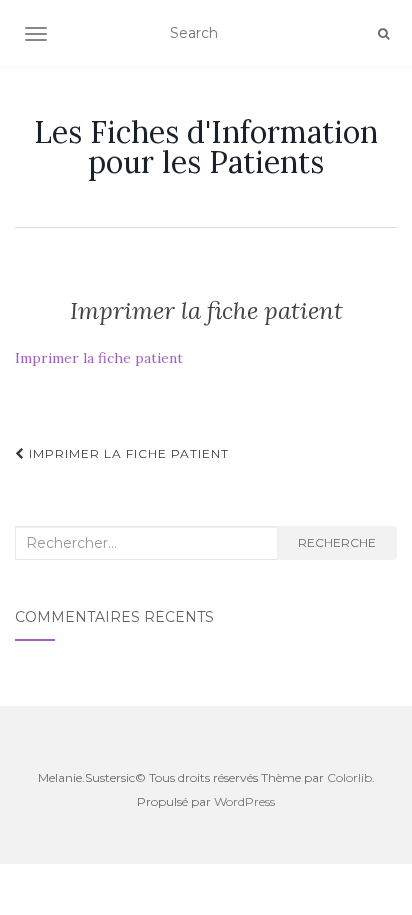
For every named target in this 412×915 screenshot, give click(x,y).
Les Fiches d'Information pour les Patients (206, 147)
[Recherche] (383, 34)
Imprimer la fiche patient (99, 358)
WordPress (244, 801)
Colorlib (349, 777)
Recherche (337, 542)
